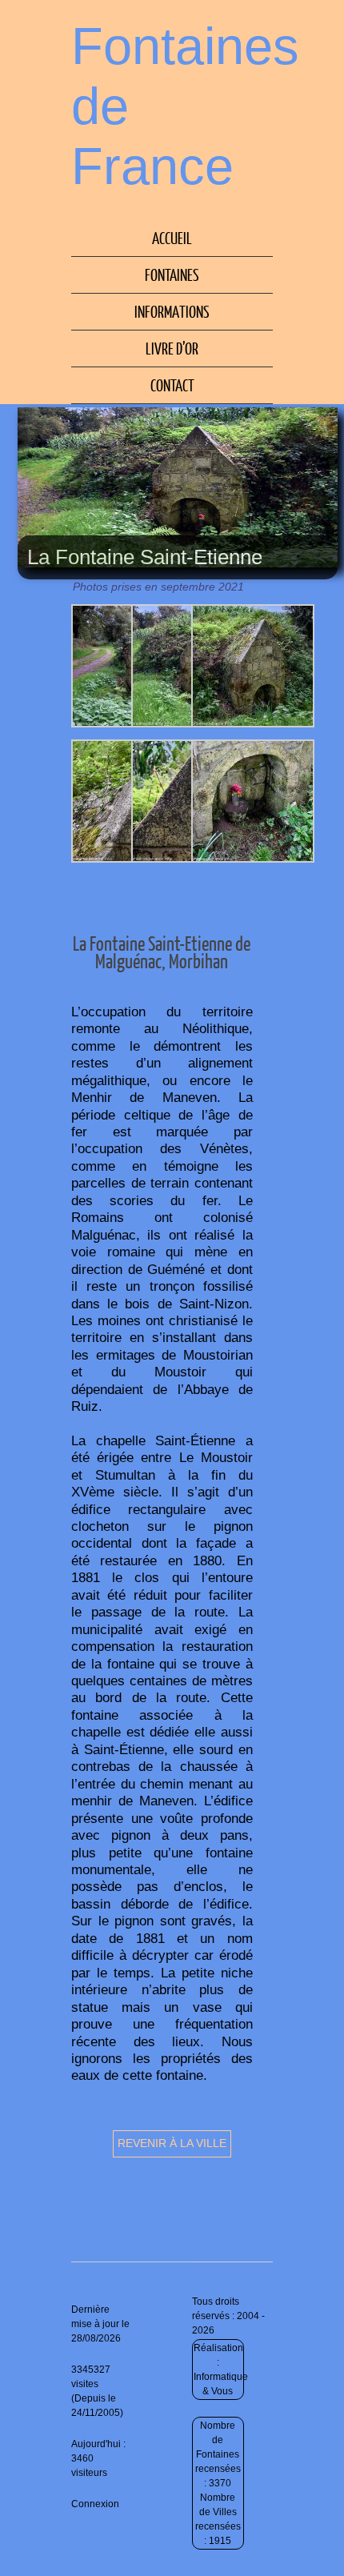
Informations (172, 311)
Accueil (172, 238)
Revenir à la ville (172, 2143)
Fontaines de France (185, 106)
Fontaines (172, 274)
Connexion (95, 2504)
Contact (172, 385)
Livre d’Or (172, 348)
